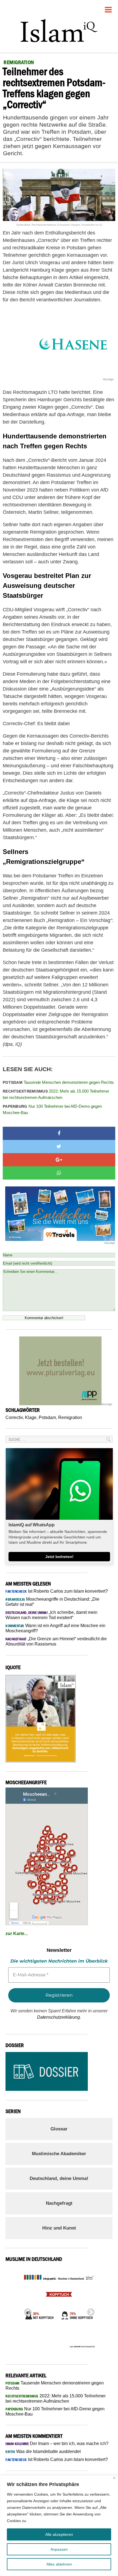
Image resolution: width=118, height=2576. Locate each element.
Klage (31, 1417)
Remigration (70, 1417)
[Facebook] (59, 1133)
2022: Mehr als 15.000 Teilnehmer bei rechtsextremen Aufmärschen (56, 1094)
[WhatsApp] (59, 1173)
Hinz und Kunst (59, 2228)
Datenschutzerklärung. (59, 2017)
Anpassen (59, 2549)
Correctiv (14, 1417)
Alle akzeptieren (59, 2534)
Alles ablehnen (59, 2564)
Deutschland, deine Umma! (59, 2178)
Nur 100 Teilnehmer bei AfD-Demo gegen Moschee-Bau (52, 1109)
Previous (26, 2311)
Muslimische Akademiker (59, 2154)
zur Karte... (17, 1934)
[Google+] (59, 1160)
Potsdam (47, 1417)
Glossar (59, 2129)
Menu (108, 8)
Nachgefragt (59, 2203)
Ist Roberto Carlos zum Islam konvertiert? (57, 1591)
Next (89, 2311)
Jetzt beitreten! (59, 1557)
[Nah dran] (114, 2478)
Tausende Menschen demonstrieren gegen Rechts (58, 1082)
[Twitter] (59, 1147)
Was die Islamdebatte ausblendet (43, 2451)
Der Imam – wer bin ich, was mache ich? (57, 2443)
